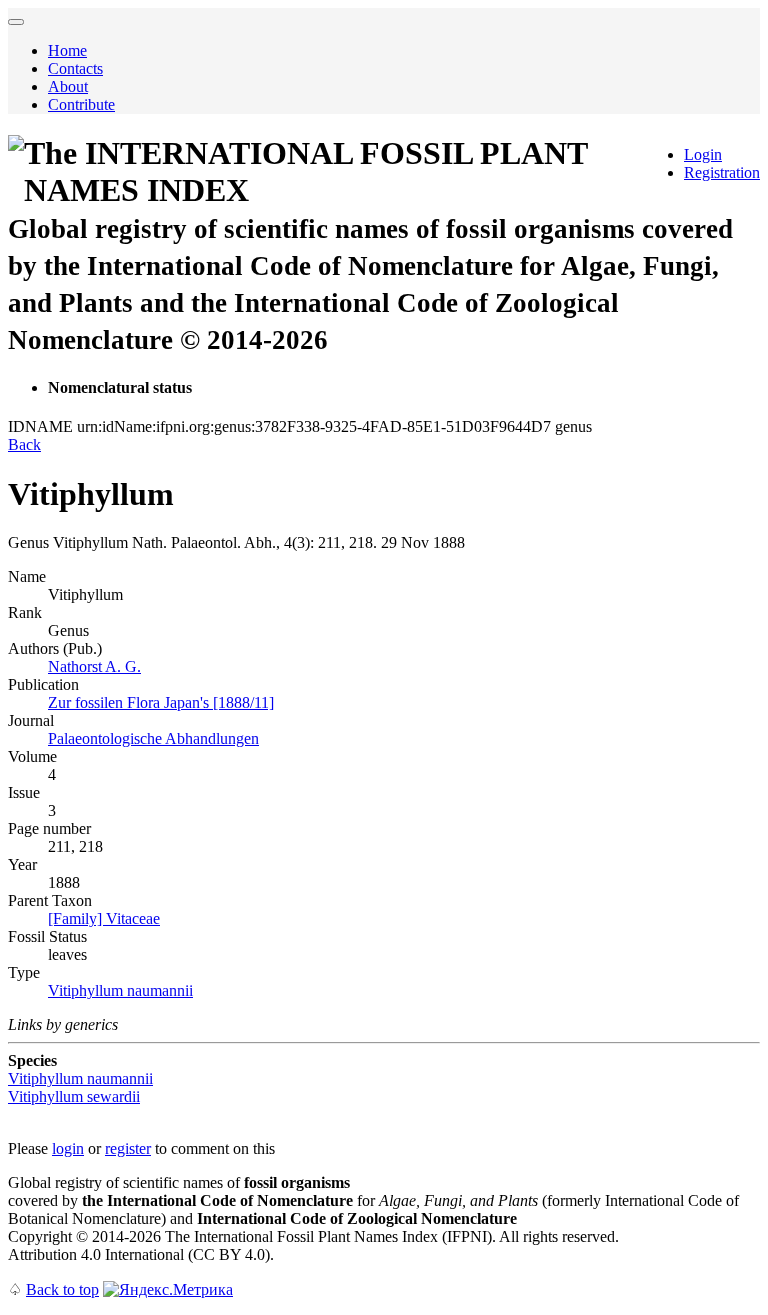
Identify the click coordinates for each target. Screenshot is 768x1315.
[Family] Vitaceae (104, 918)
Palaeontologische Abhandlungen (153, 738)
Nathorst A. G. (94, 666)
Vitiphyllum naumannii (120, 990)
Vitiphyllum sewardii (74, 1096)
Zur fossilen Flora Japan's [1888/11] (161, 702)
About (68, 86)
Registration (722, 172)
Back (24, 444)
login (68, 1148)
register (128, 1148)
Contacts (75, 68)
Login (703, 154)
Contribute (81, 104)
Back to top (62, 1289)
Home (67, 50)
